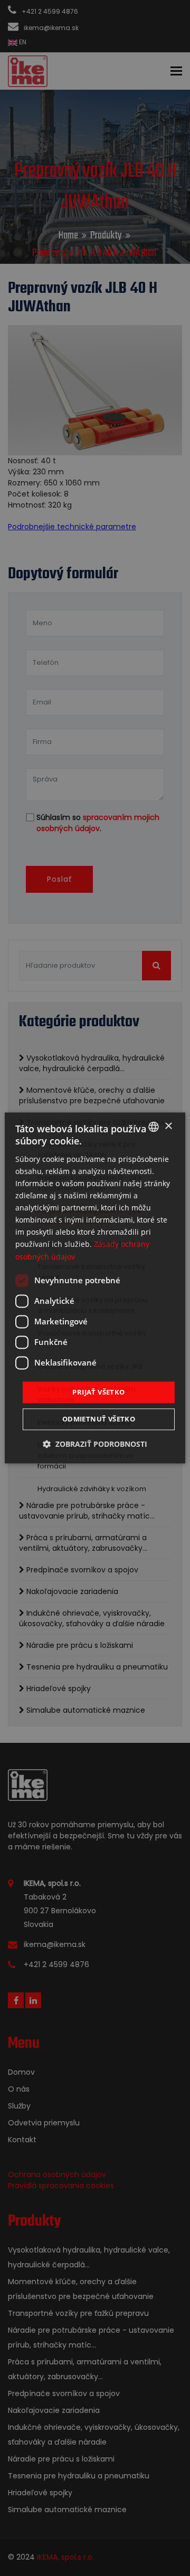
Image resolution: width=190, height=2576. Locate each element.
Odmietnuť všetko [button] (99, 1419)
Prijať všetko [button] (98, 1392)
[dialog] (95, 1288)
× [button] (168, 1126)
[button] (95, 1444)
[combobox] (154, 1127)
